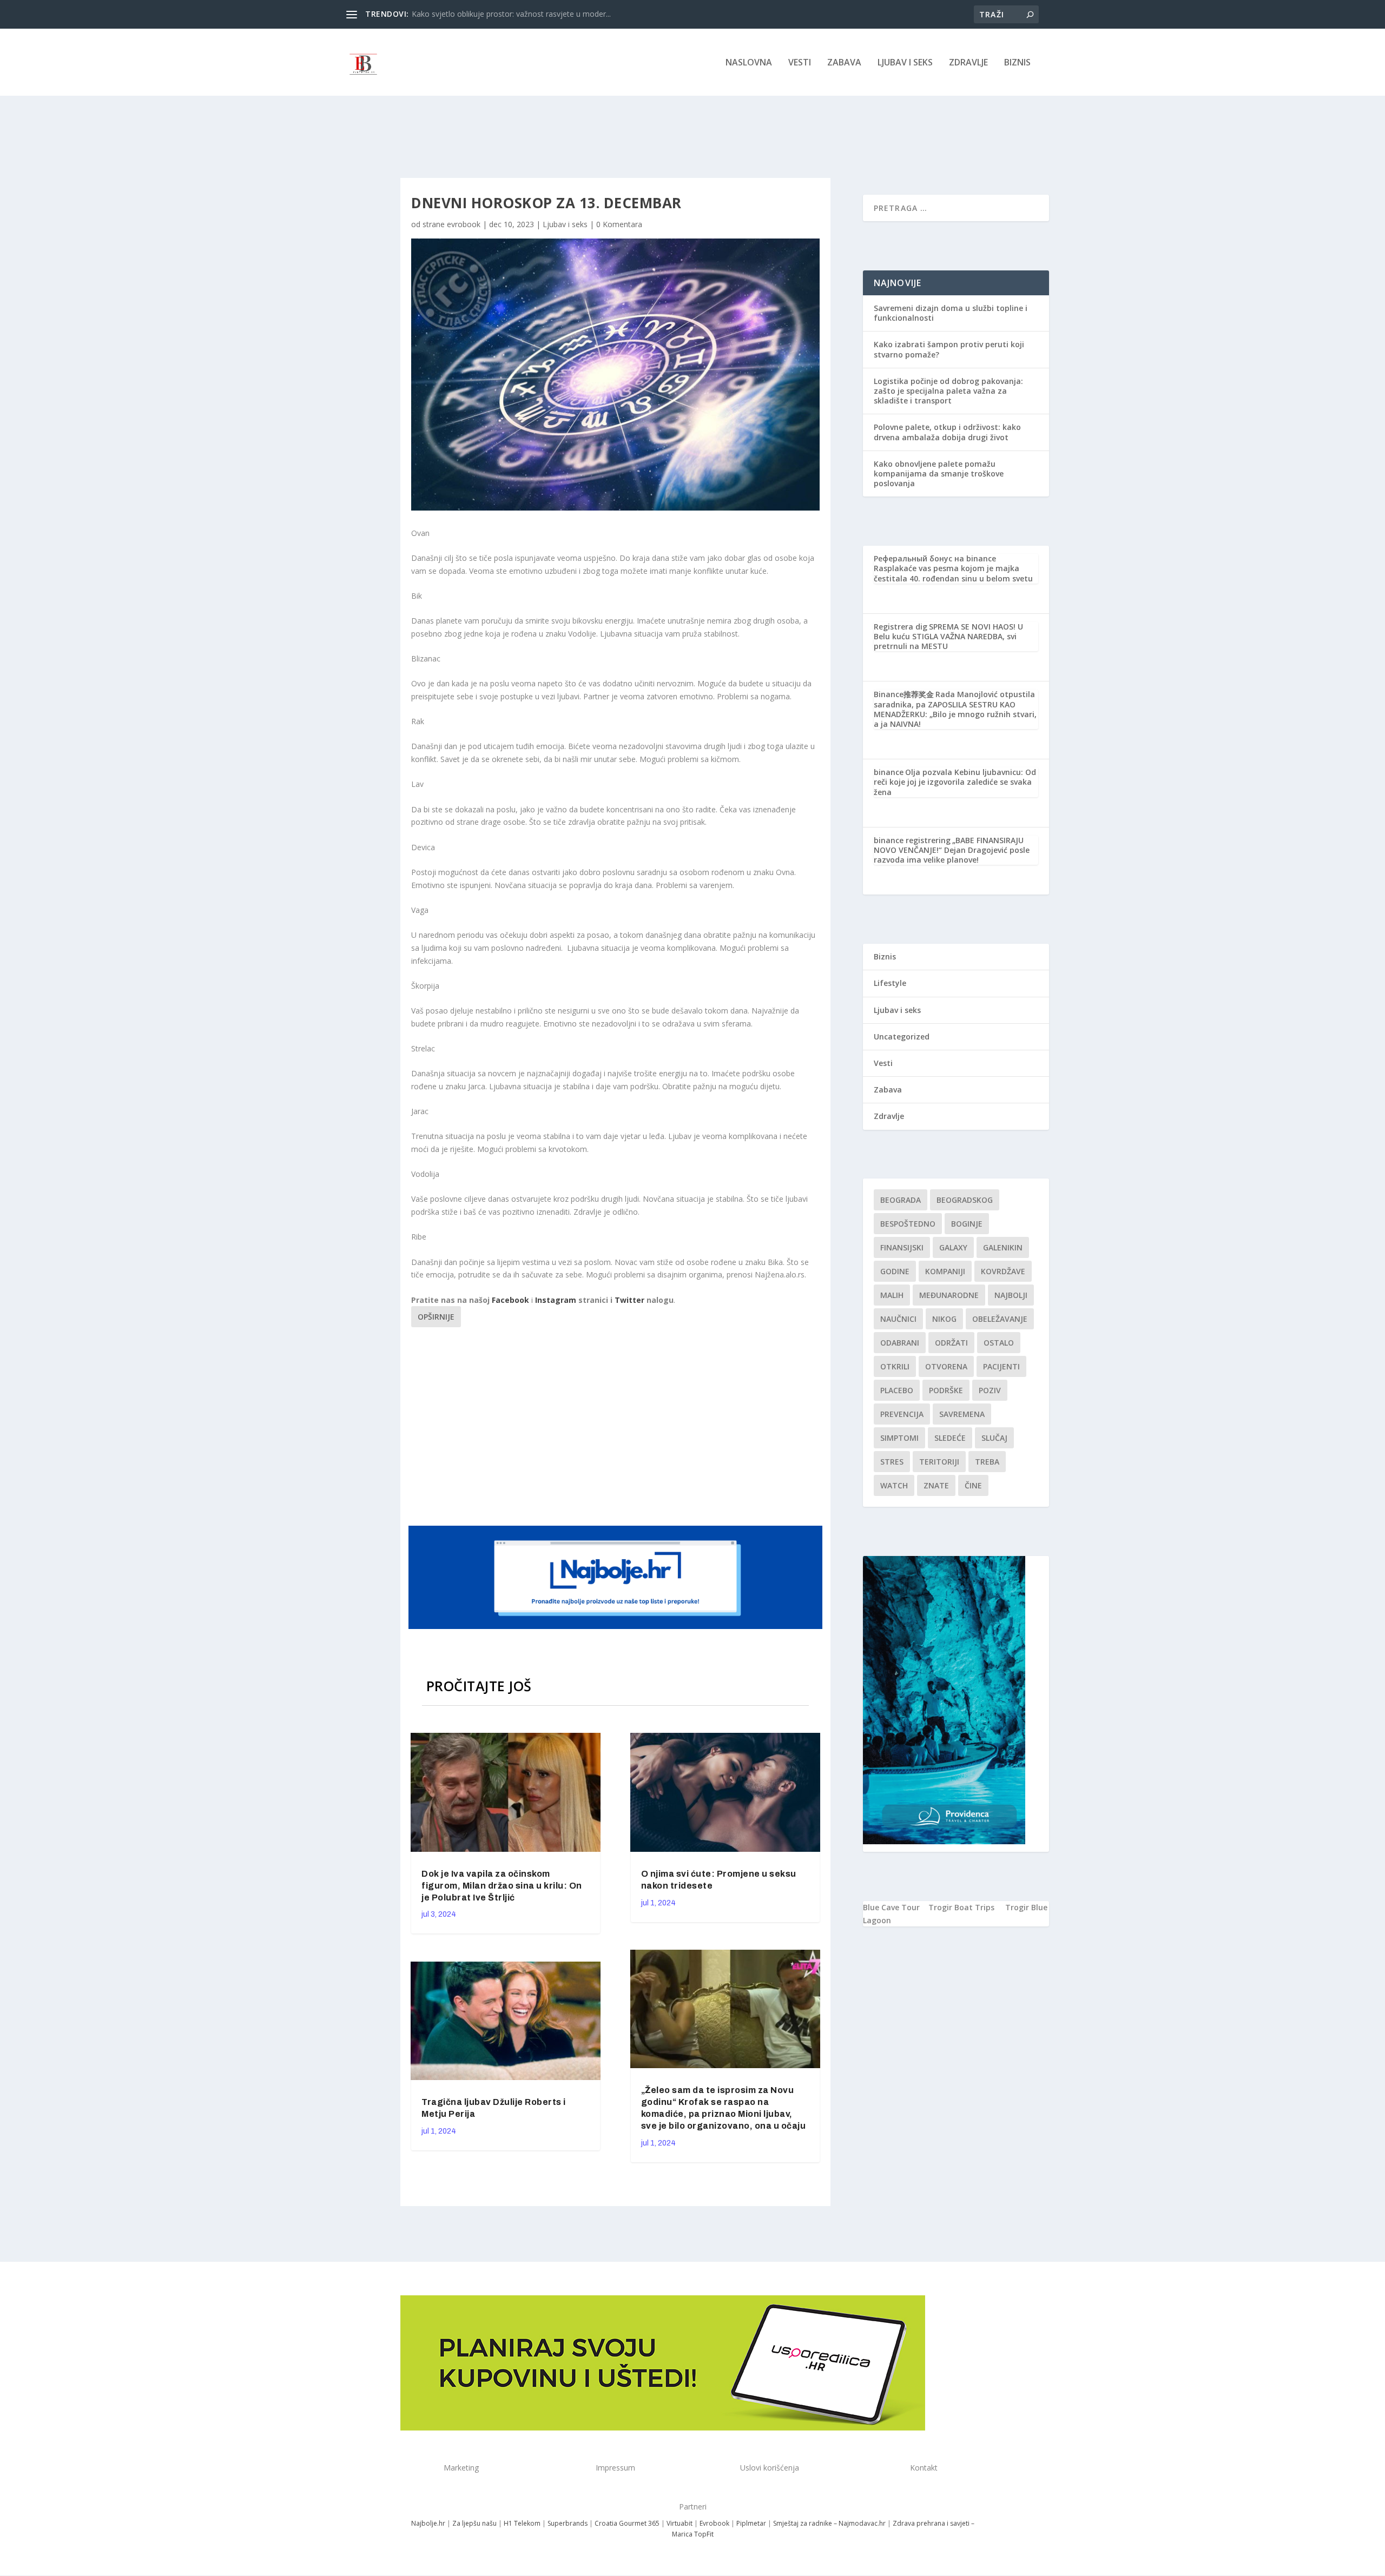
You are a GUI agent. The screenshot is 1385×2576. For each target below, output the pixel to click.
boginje (967, 1224)
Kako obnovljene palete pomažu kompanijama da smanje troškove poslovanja (939, 474)
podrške (946, 1390)
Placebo (897, 1390)
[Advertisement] (617, 1425)
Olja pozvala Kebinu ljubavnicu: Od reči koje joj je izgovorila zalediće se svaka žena (955, 782)
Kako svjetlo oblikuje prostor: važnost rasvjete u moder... (511, 14)
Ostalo (999, 1343)
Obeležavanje (1000, 1319)
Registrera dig (901, 627)
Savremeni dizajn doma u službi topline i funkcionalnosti (951, 313)
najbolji (1011, 1295)
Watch (894, 1485)
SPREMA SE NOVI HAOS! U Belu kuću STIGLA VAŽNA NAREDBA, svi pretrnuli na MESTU (948, 636)
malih (892, 1295)
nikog (944, 1319)
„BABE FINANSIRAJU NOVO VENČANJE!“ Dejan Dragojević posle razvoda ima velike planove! (952, 850)
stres (892, 1462)
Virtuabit (680, 2523)
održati (951, 1343)
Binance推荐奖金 (904, 694)
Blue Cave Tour (891, 1907)
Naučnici (898, 1319)
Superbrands (568, 2523)
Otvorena (946, 1366)
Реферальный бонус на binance (935, 558)
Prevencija (902, 1414)
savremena (962, 1414)
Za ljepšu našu (474, 2523)
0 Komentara (619, 224)
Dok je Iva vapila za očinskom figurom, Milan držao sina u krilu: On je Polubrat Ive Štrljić (502, 1886)
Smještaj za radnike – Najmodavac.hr (829, 2523)
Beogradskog (965, 1200)
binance (889, 772)
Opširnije (436, 1317)
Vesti (800, 63)
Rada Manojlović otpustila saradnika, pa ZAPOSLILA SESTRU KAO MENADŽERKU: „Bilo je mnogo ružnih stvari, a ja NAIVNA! (955, 709)
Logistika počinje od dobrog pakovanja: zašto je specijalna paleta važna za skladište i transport (948, 391)
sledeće (950, 1438)
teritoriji (939, 1462)
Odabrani (900, 1343)
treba (987, 1462)
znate (936, 1485)
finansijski (902, 1247)
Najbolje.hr (428, 2523)
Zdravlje (968, 63)
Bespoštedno (908, 1224)
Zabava (844, 63)
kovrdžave (1003, 1271)
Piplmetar (750, 2523)
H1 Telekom (522, 2523)
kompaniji (945, 1271)
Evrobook (714, 2523)
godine (895, 1271)
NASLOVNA (749, 63)
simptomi (899, 1438)
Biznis (1017, 63)
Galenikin (1003, 1247)
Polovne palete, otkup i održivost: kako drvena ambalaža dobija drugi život (947, 432)
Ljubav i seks (905, 63)
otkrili (895, 1366)
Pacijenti (1001, 1366)
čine (973, 1485)
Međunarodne (949, 1295)
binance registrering (912, 840)
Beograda (901, 1200)
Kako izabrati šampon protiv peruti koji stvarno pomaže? (949, 349)
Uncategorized (902, 1037)
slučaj (994, 1438)
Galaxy (953, 1247)
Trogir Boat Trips (961, 1907)
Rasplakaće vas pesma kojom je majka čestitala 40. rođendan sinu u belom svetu (953, 573)
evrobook (464, 224)
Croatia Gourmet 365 (627, 2523)
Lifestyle (890, 983)
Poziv (990, 1390)
